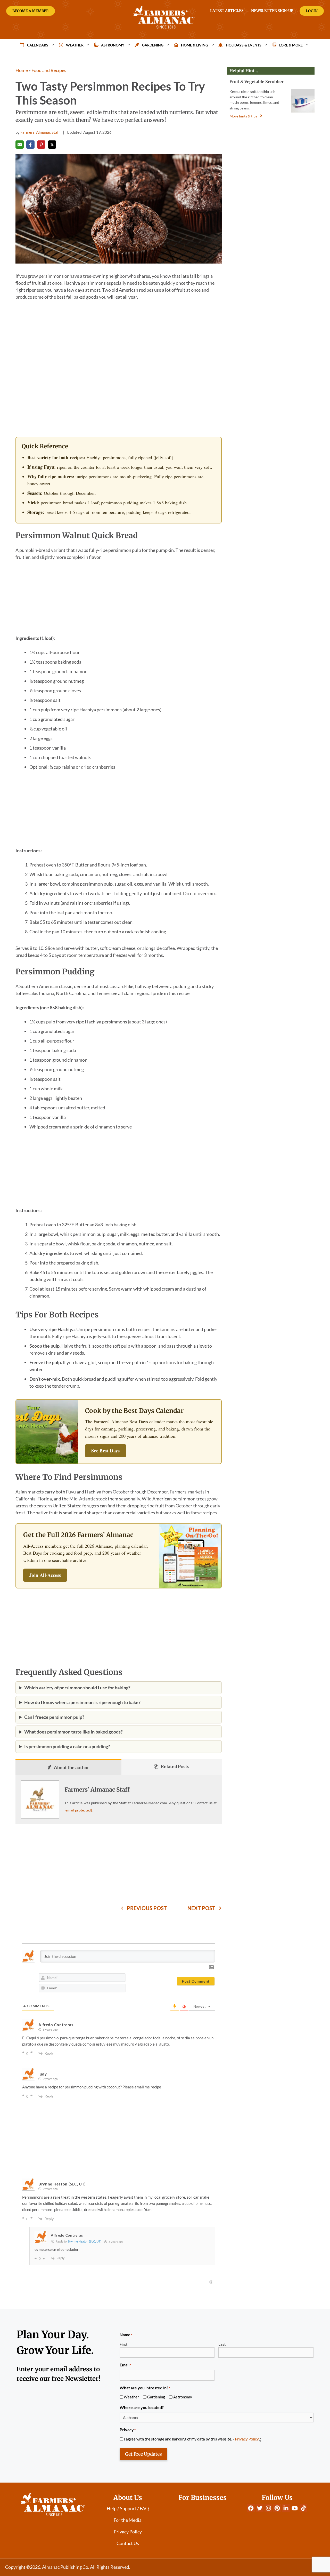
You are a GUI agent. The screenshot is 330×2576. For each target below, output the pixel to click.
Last (222, 2344)
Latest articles (227, 11)
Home (22, 70)
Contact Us (128, 2543)
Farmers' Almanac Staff (97, 1790)
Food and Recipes (49, 70)
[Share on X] (52, 145)
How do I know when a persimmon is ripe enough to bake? (82, 1702)
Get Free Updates (143, 2454)
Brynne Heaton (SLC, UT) (85, 2241)
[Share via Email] (20, 145)
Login (312, 11)
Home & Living (195, 45)
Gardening (153, 45)
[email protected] (78, 1810)
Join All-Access (45, 1575)
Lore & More (291, 45)
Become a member (31, 11)
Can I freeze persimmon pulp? (54, 1717)
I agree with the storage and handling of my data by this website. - (192, 2439)
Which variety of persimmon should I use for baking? (77, 1688)
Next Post (201, 1908)
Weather (75, 45)
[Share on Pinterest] (41, 145)
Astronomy (113, 45)
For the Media (128, 2520)
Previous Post (147, 1908)
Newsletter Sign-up (272, 11)
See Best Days (106, 1451)
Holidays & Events (244, 45)
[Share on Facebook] (30, 145)
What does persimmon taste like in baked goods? (73, 1732)
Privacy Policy (247, 2439)
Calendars (38, 45)
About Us (128, 2498)
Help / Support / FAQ (128, 2508)
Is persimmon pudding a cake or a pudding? (67, 1746)
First (124, 2344)
